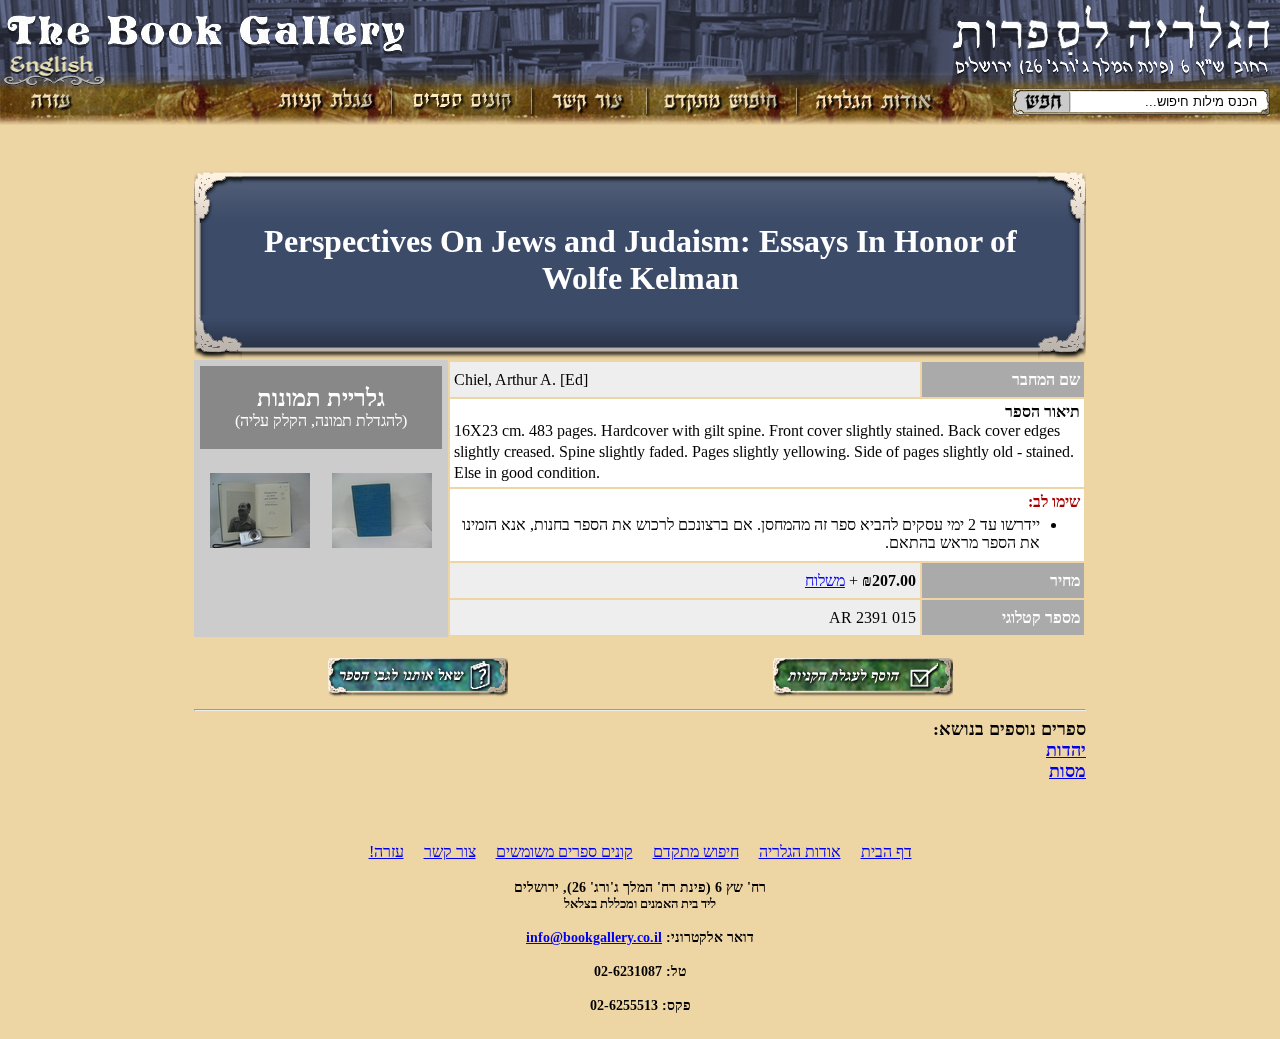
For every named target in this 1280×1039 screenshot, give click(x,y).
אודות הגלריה (800, 851)
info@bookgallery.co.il (594, 937)
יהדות (1066, 750)
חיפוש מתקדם (696, 851)
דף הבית (886, 851)
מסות (1067, 771)
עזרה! (386, 851)
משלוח (825, 580)
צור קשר (450, 851)
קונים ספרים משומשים (564, 851)
